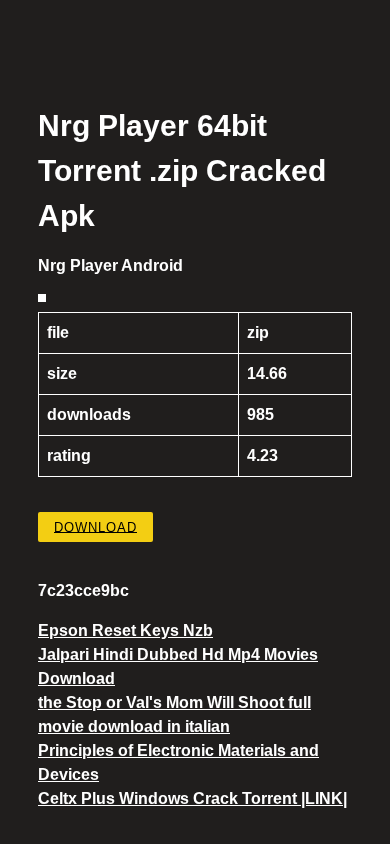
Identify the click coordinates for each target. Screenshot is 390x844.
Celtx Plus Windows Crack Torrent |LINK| (192, 798)
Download (95, 526)
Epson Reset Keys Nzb (125, 630)
